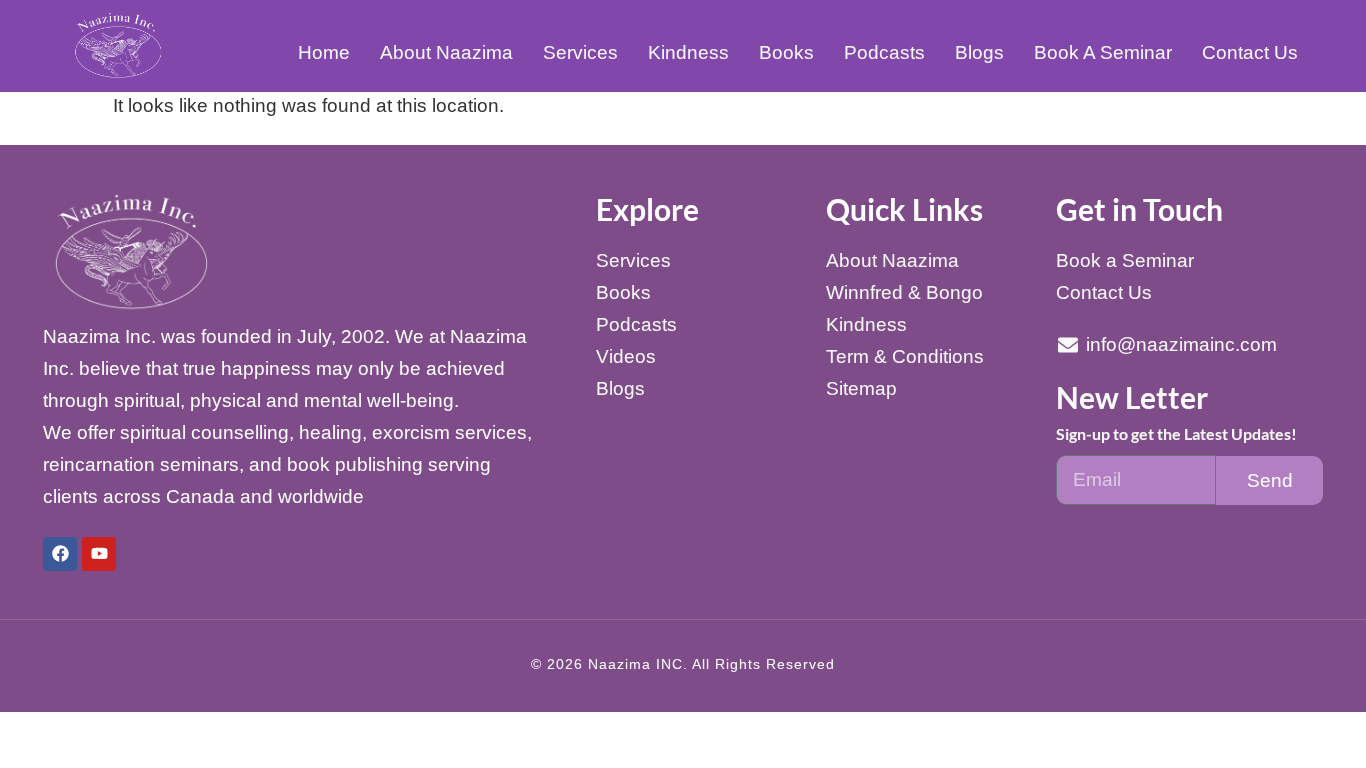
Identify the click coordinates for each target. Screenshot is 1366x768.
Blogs (979, 52)
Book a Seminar (1103, 52)
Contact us (1250, 52)
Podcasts (884, 52)
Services (580, 52)
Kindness (688, 52)
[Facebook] (60, 554)
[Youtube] (99, 554)
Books (786, 52)
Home (324, 52)
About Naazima (446, 52)
